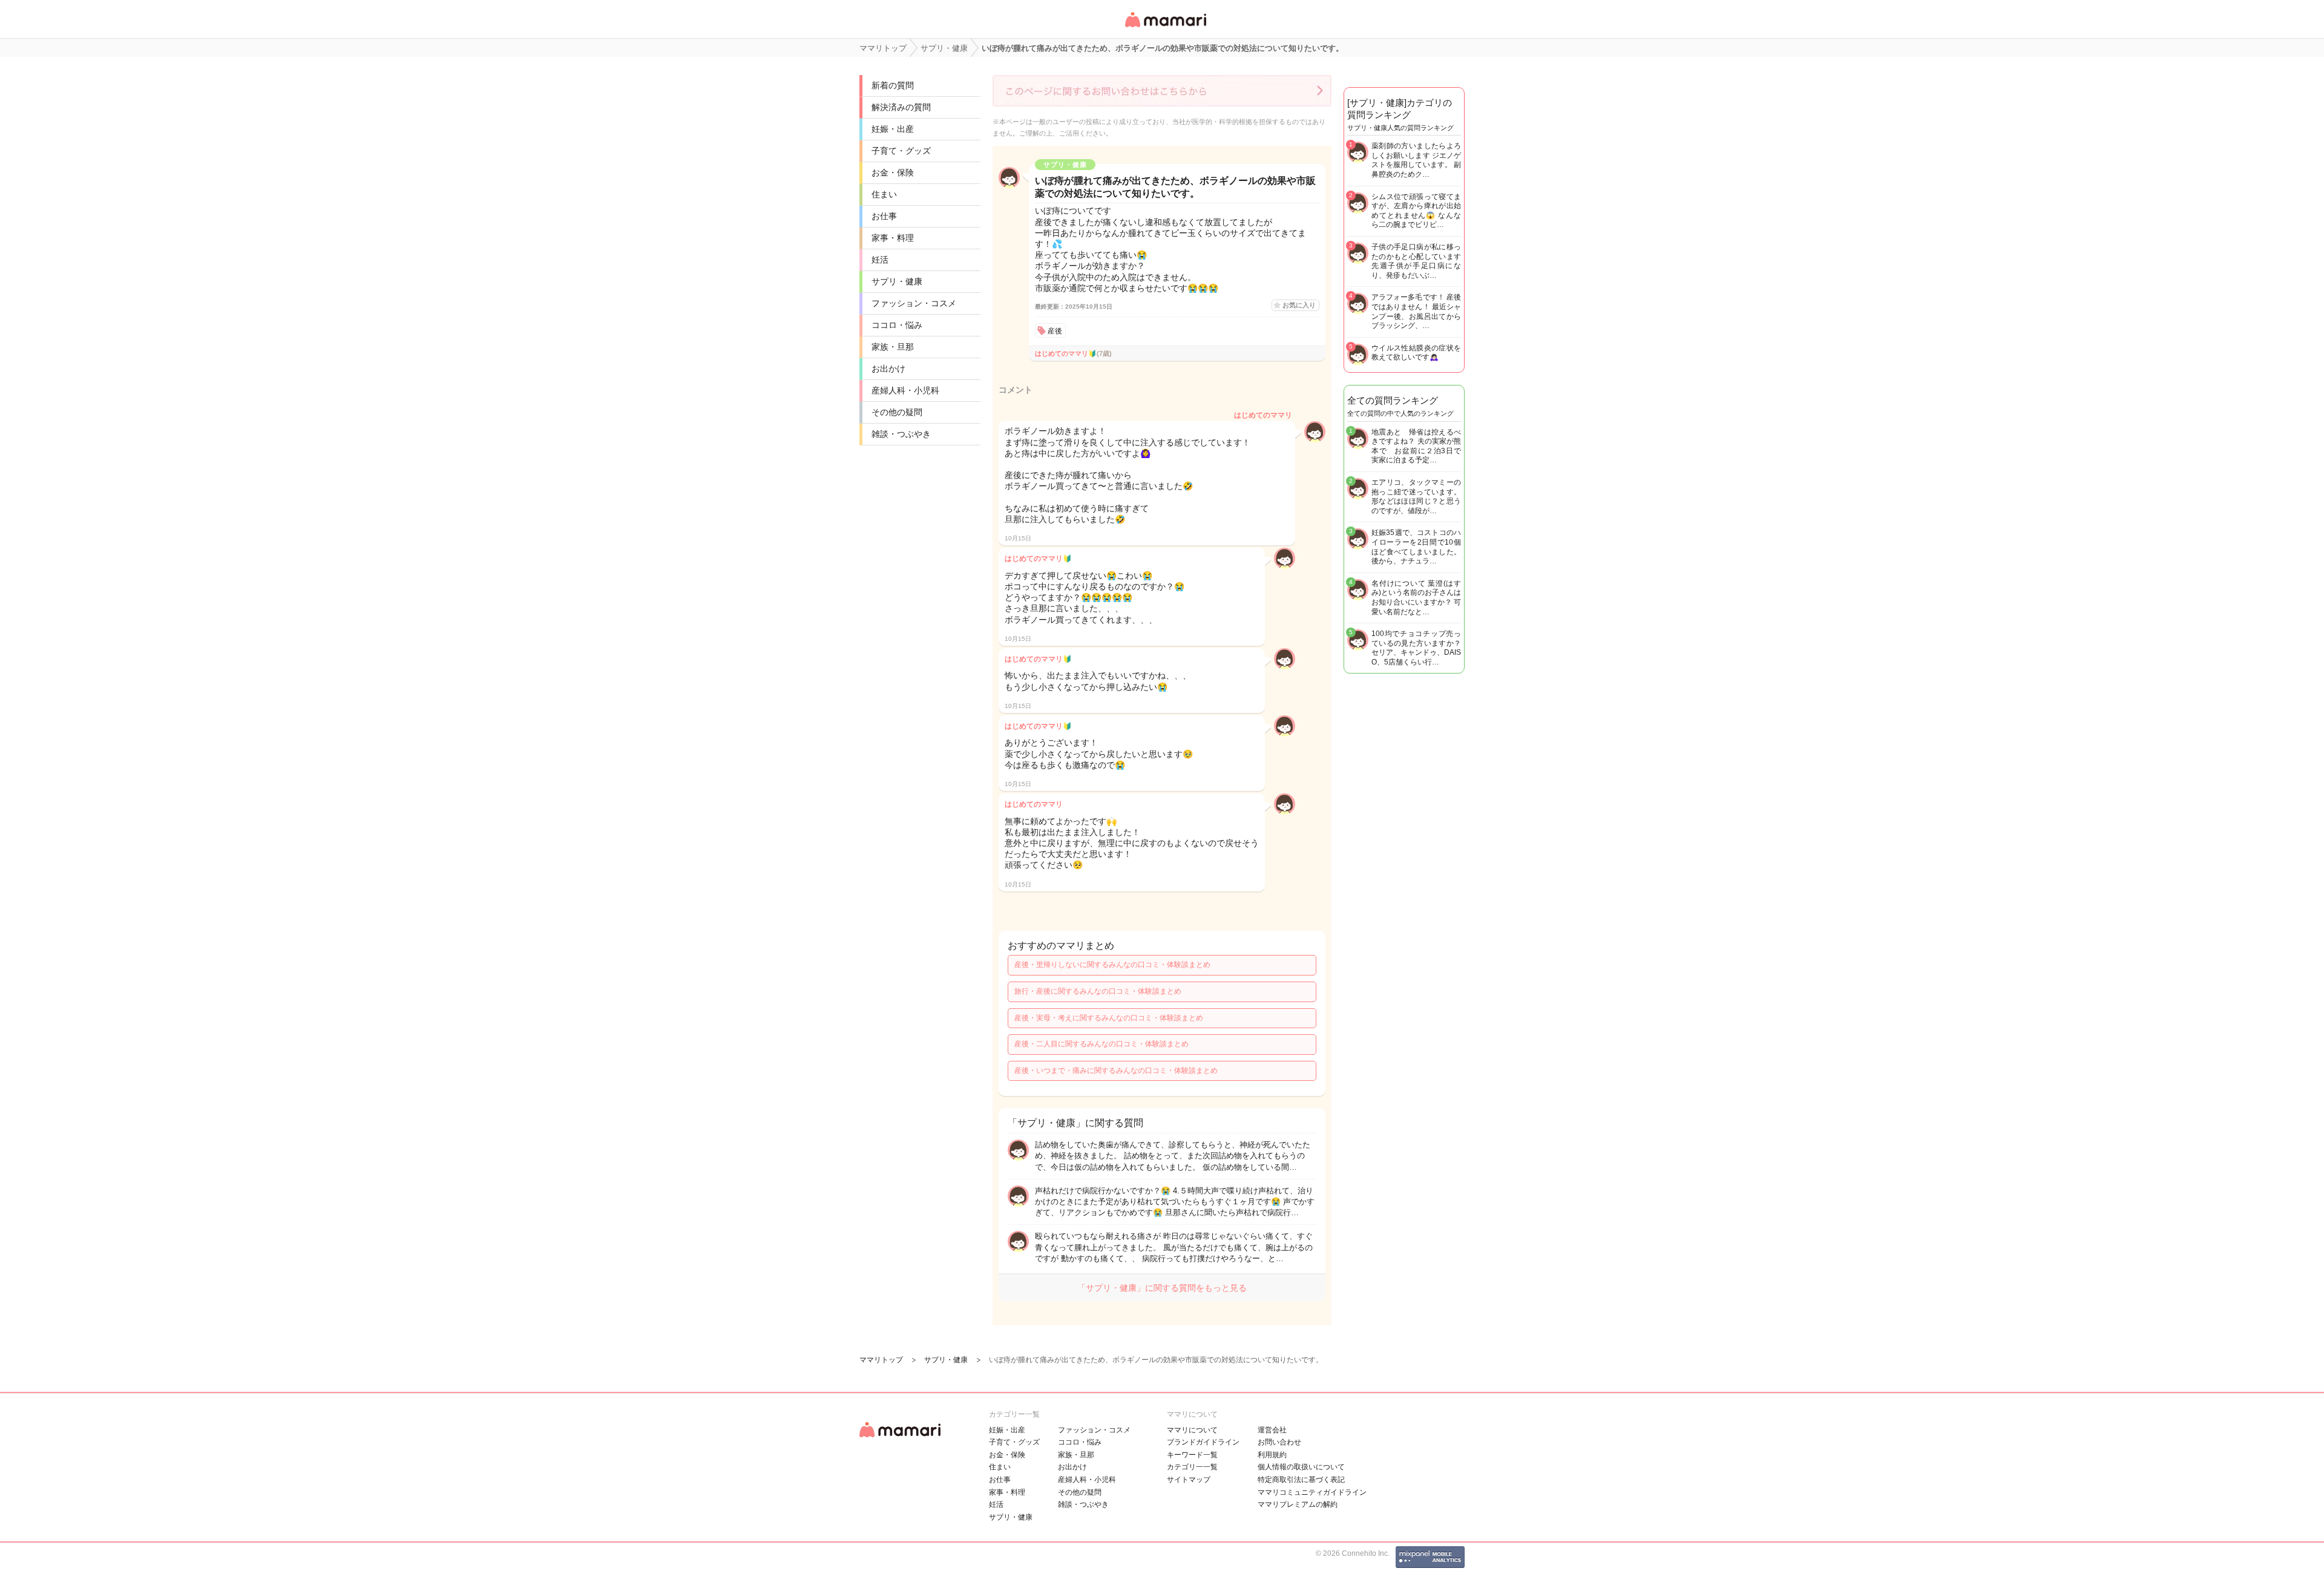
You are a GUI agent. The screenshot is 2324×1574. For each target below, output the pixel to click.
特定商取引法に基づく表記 (1301, 1480)
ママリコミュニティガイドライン (1312, 1492)
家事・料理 (893, 238)
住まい (884, 194)
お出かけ (888, 369)
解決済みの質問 (901, 107)
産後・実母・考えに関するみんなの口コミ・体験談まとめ (1109, 1018)
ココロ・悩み (897, 325)
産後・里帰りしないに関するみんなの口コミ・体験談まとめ (1112, 965)
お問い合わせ (1279, 1442)
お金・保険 (893, 172)
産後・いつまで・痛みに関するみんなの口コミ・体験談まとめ (1116, 1071)
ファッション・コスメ (914, 303)
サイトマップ (1189, 1480)
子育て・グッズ (901, 151)
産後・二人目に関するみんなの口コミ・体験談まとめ (1101, 1044)
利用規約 (1272, 1455)
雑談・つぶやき (901, 434)
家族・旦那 (893, 347)
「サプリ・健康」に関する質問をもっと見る (1162, 1288)
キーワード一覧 (1192, 1455)
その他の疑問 (897, 412)
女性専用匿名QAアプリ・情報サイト (1165, 28)
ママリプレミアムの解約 (1298, 1504)
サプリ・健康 (897, 281)
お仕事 (884, 216)
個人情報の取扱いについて (1301, 1467)
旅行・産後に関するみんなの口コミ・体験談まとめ (1098, 991)
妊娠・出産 (893, 129)
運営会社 (1272, 1430)
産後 (1055, 331)
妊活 (880, 260)
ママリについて (1192, 1430)
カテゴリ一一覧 (1192, 1467)
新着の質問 (893, 85)
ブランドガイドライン (1203, 1442)
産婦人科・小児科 (905, 390)
